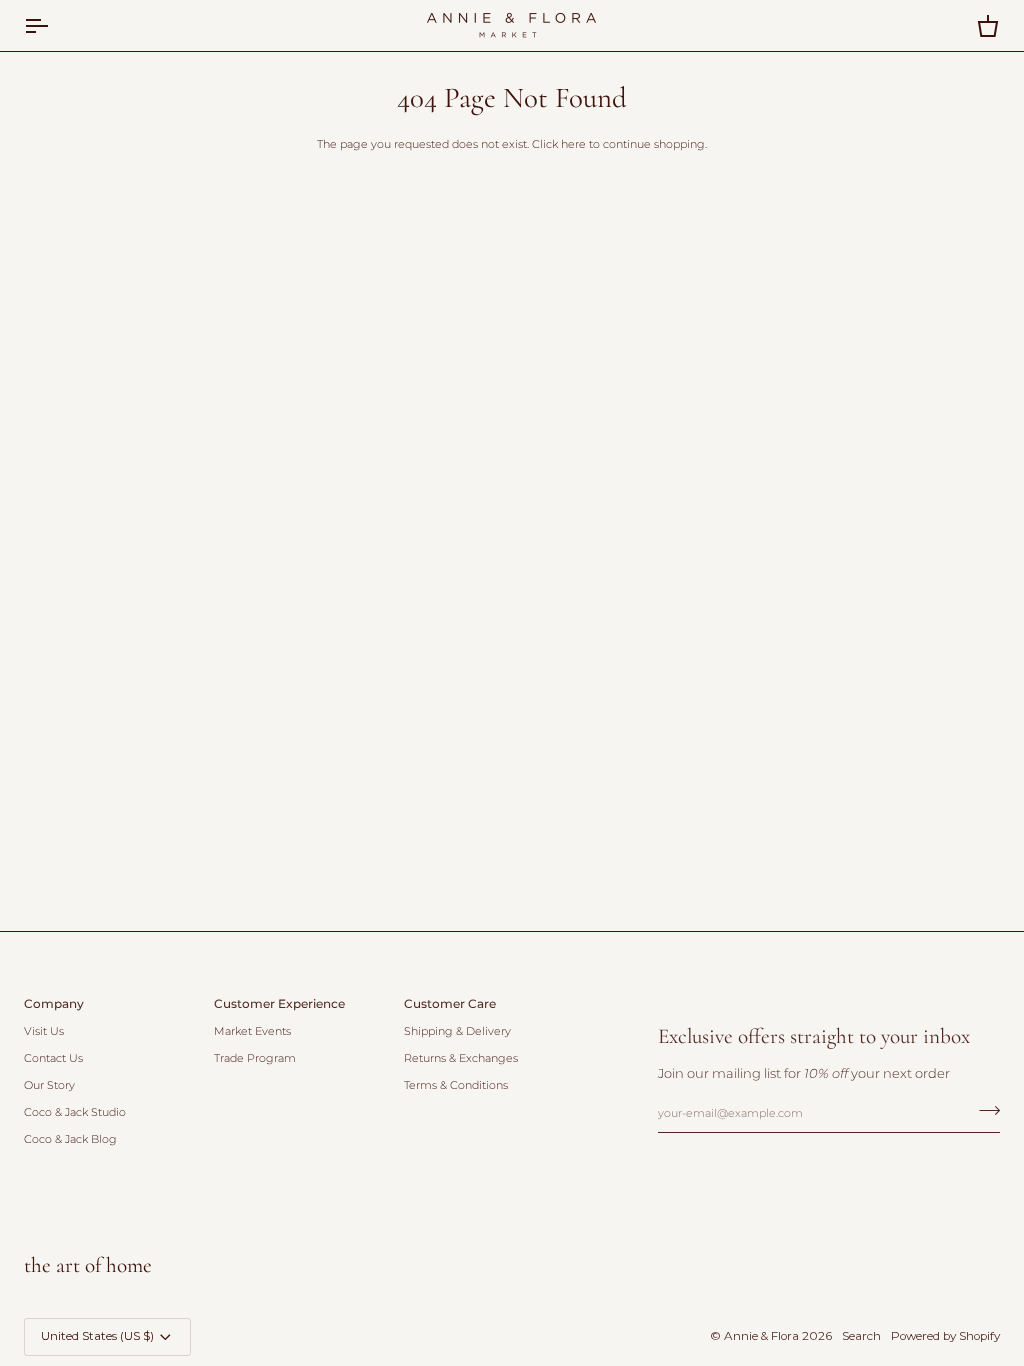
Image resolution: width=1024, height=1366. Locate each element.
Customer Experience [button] (279, 1004)
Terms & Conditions (456, 1085)
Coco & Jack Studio (75, 1112)
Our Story (49, 1085)
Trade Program (255, 1058)
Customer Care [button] (450, 1004)
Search (861, 1336)
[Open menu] (54, 25)
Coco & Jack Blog (70, 1139)
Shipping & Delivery (457, 1031)
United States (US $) (97, 1336)
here (573, 144)
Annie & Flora (761, 1336)
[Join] (983, 1111)
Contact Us (53, 1058)
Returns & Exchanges (461, 1058)
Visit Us (44, 1031)
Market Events (252, 1031)
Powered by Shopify (945, 1336)
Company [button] (54, 1004)
